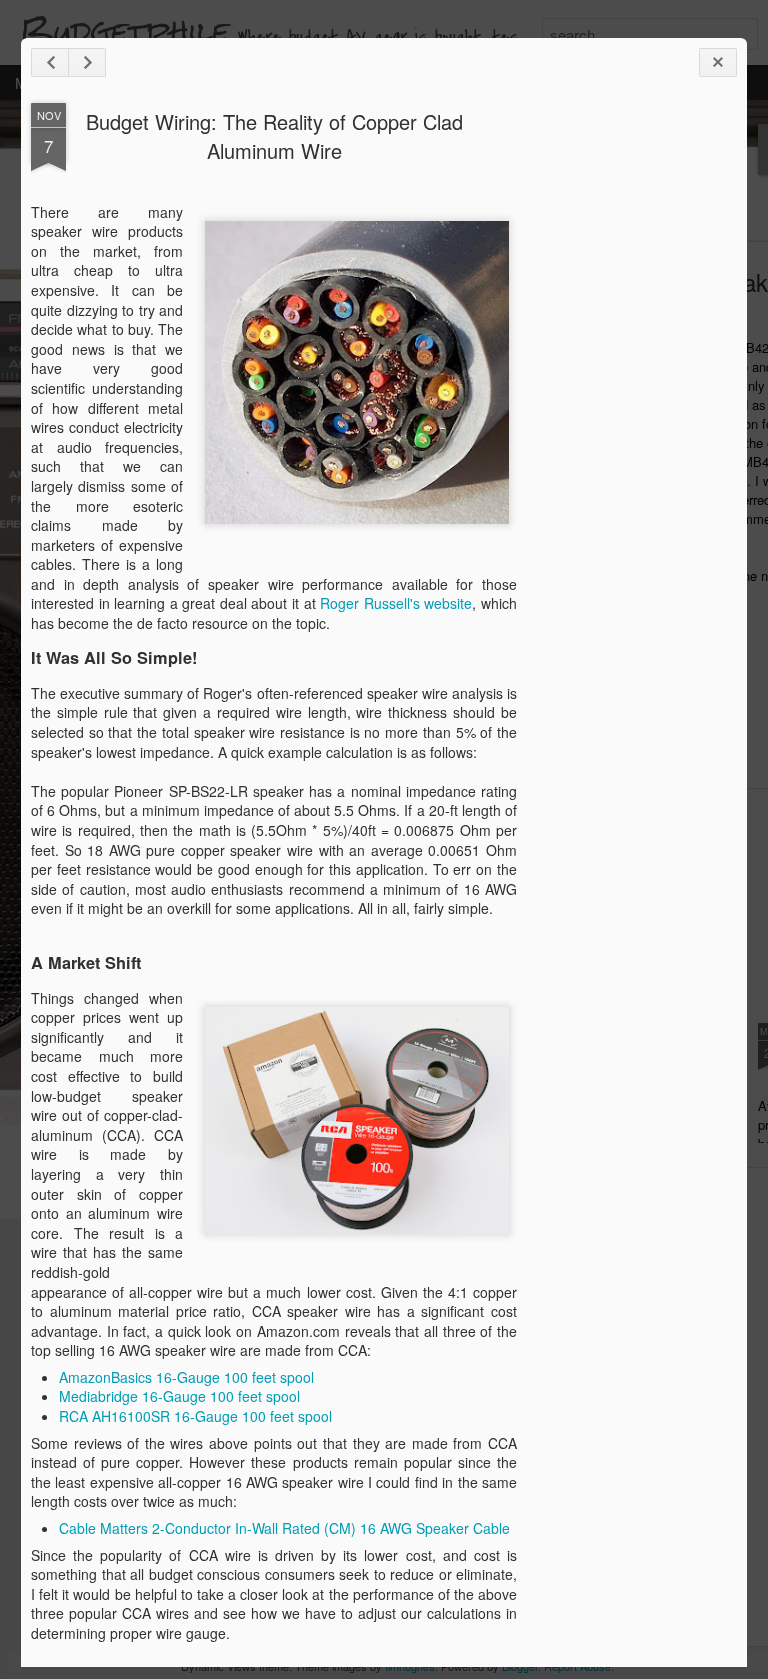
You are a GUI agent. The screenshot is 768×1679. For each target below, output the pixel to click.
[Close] (718, 62)
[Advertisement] (627, 418)
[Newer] (50, 62)
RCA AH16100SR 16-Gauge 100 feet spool (195, 1416)
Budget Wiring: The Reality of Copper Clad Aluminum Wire (274, 136)
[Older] (87, 62)
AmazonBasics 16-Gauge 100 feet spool (186, 1377)
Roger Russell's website (396, 603)
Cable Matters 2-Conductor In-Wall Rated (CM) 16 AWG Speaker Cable (284, 1528)
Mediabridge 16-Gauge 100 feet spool (179, 1396)
